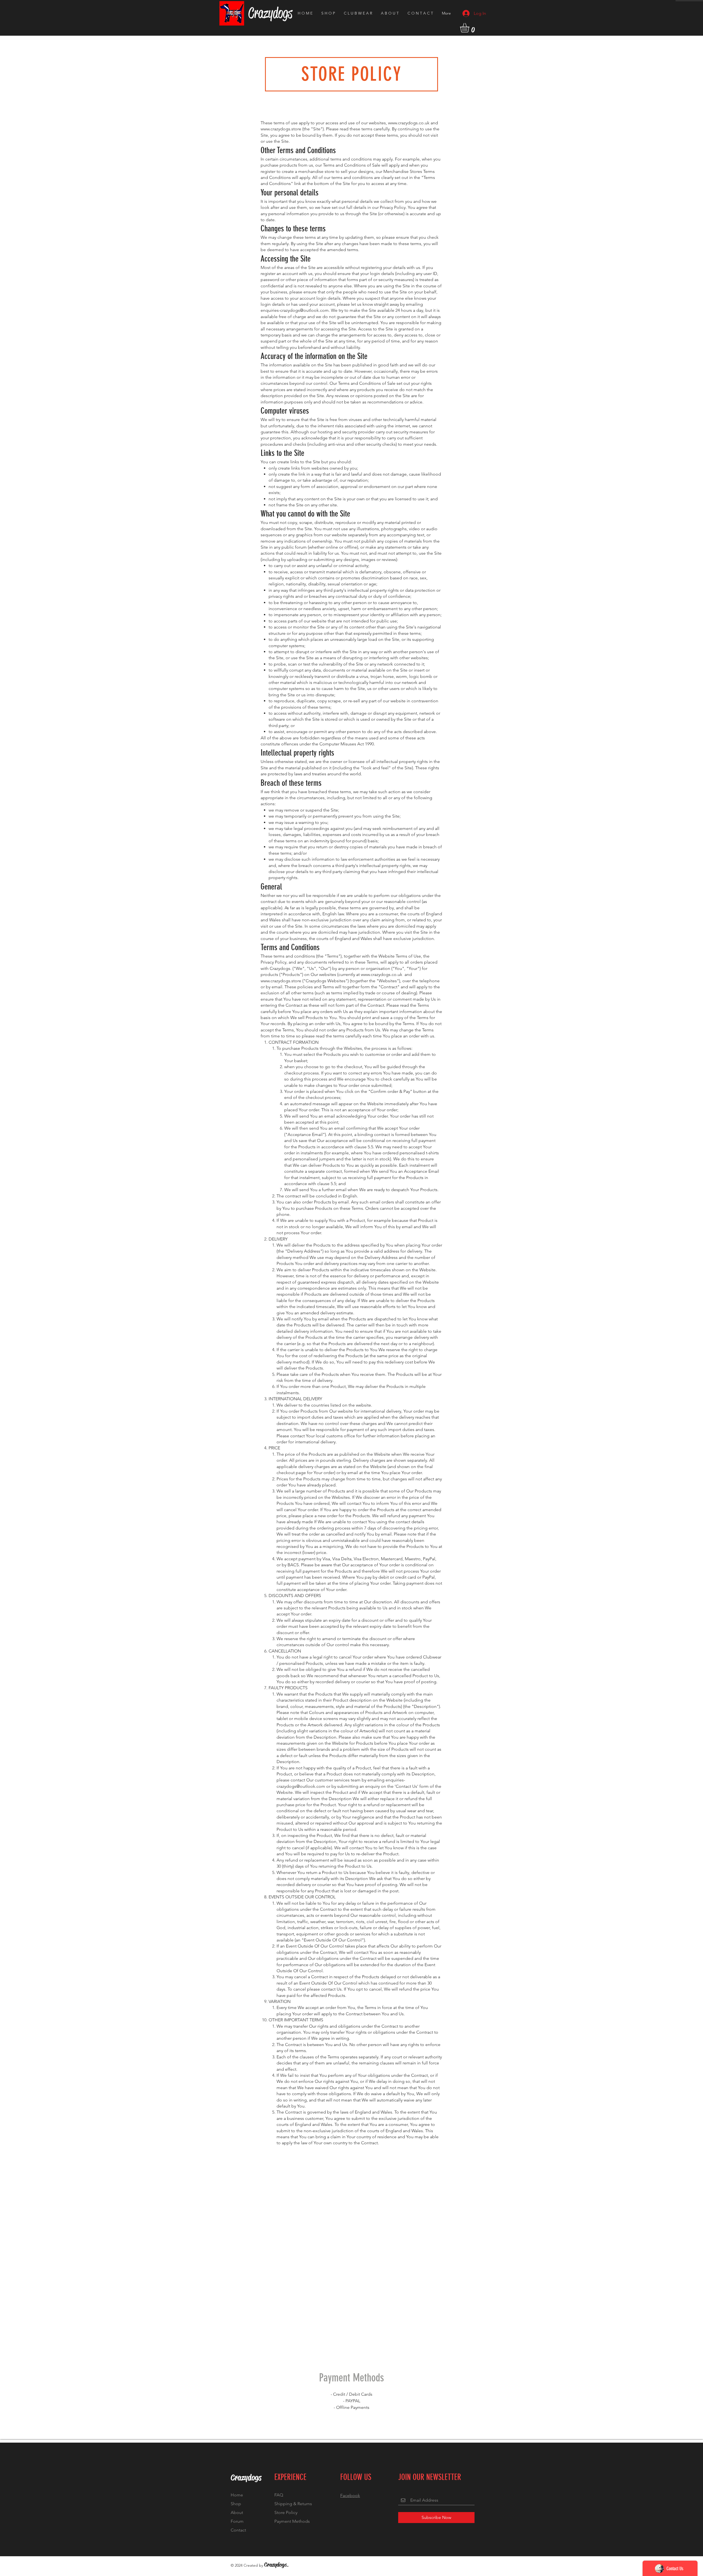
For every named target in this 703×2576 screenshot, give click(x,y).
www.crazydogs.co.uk (409, 123)
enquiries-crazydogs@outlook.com (295, 310)
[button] (470, 28)
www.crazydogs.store (281, 129)
